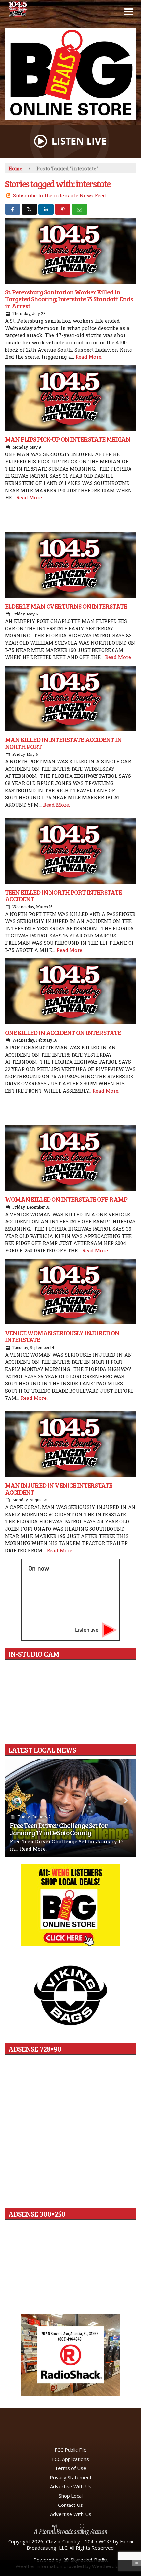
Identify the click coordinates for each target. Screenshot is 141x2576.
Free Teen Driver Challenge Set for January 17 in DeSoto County (59, 1829)
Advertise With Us (71, 2486)
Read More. (89, 357)
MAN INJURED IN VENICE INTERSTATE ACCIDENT (59, 1489)
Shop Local (71, 2496)
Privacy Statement (71, 2477)
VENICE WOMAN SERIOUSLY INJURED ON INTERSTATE (62, 1336)
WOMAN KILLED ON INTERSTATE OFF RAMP (66, 1199)
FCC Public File (71, 2450)
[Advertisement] (70, 74)
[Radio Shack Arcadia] (70, 2355)
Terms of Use (70, 2468)
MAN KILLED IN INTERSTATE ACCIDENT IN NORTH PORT (63, 743)
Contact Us (70, 2505)
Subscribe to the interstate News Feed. (60, 195)
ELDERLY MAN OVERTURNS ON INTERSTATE (66, 606)
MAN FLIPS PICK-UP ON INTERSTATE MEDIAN (68, 439)
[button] (129, 12)
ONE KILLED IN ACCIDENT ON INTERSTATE (63, 1032)
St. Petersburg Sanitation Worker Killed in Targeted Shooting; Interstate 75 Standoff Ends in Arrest (69, 299)
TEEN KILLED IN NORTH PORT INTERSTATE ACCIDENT (63, 895)
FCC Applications (70, 2459)
